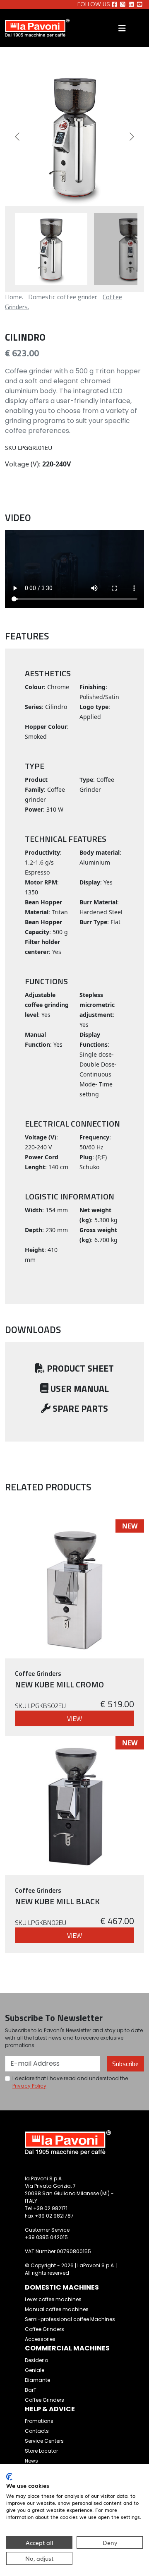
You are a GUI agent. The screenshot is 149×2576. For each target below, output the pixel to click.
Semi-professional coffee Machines (70, 2319)
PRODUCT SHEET (79, 1368)
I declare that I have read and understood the (70, 2082)
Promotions (39, 2421)
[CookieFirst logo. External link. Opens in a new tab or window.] (9, 2477)
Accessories (40, 2339)
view (74, 1718)
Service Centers (44, 2441)
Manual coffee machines (57, 2309)
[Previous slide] (18, 137)
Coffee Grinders (44, 2329)
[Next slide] (131, 137)
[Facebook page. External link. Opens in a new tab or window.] (114, 5)
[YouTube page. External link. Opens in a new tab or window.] (140, 5)
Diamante (37, 2380)
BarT (31, 2390)
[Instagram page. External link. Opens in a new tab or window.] (123, 5)
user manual (79, 1389)
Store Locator (41, 2451)
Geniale (35, 2370)
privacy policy (29, 2086)
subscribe (125, 2064)
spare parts (79, 1408)
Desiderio (36, 2360)
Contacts (37, 2431)
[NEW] (74, 1588)
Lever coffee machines (53, 2299)
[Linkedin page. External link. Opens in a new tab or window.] (131, 5)
